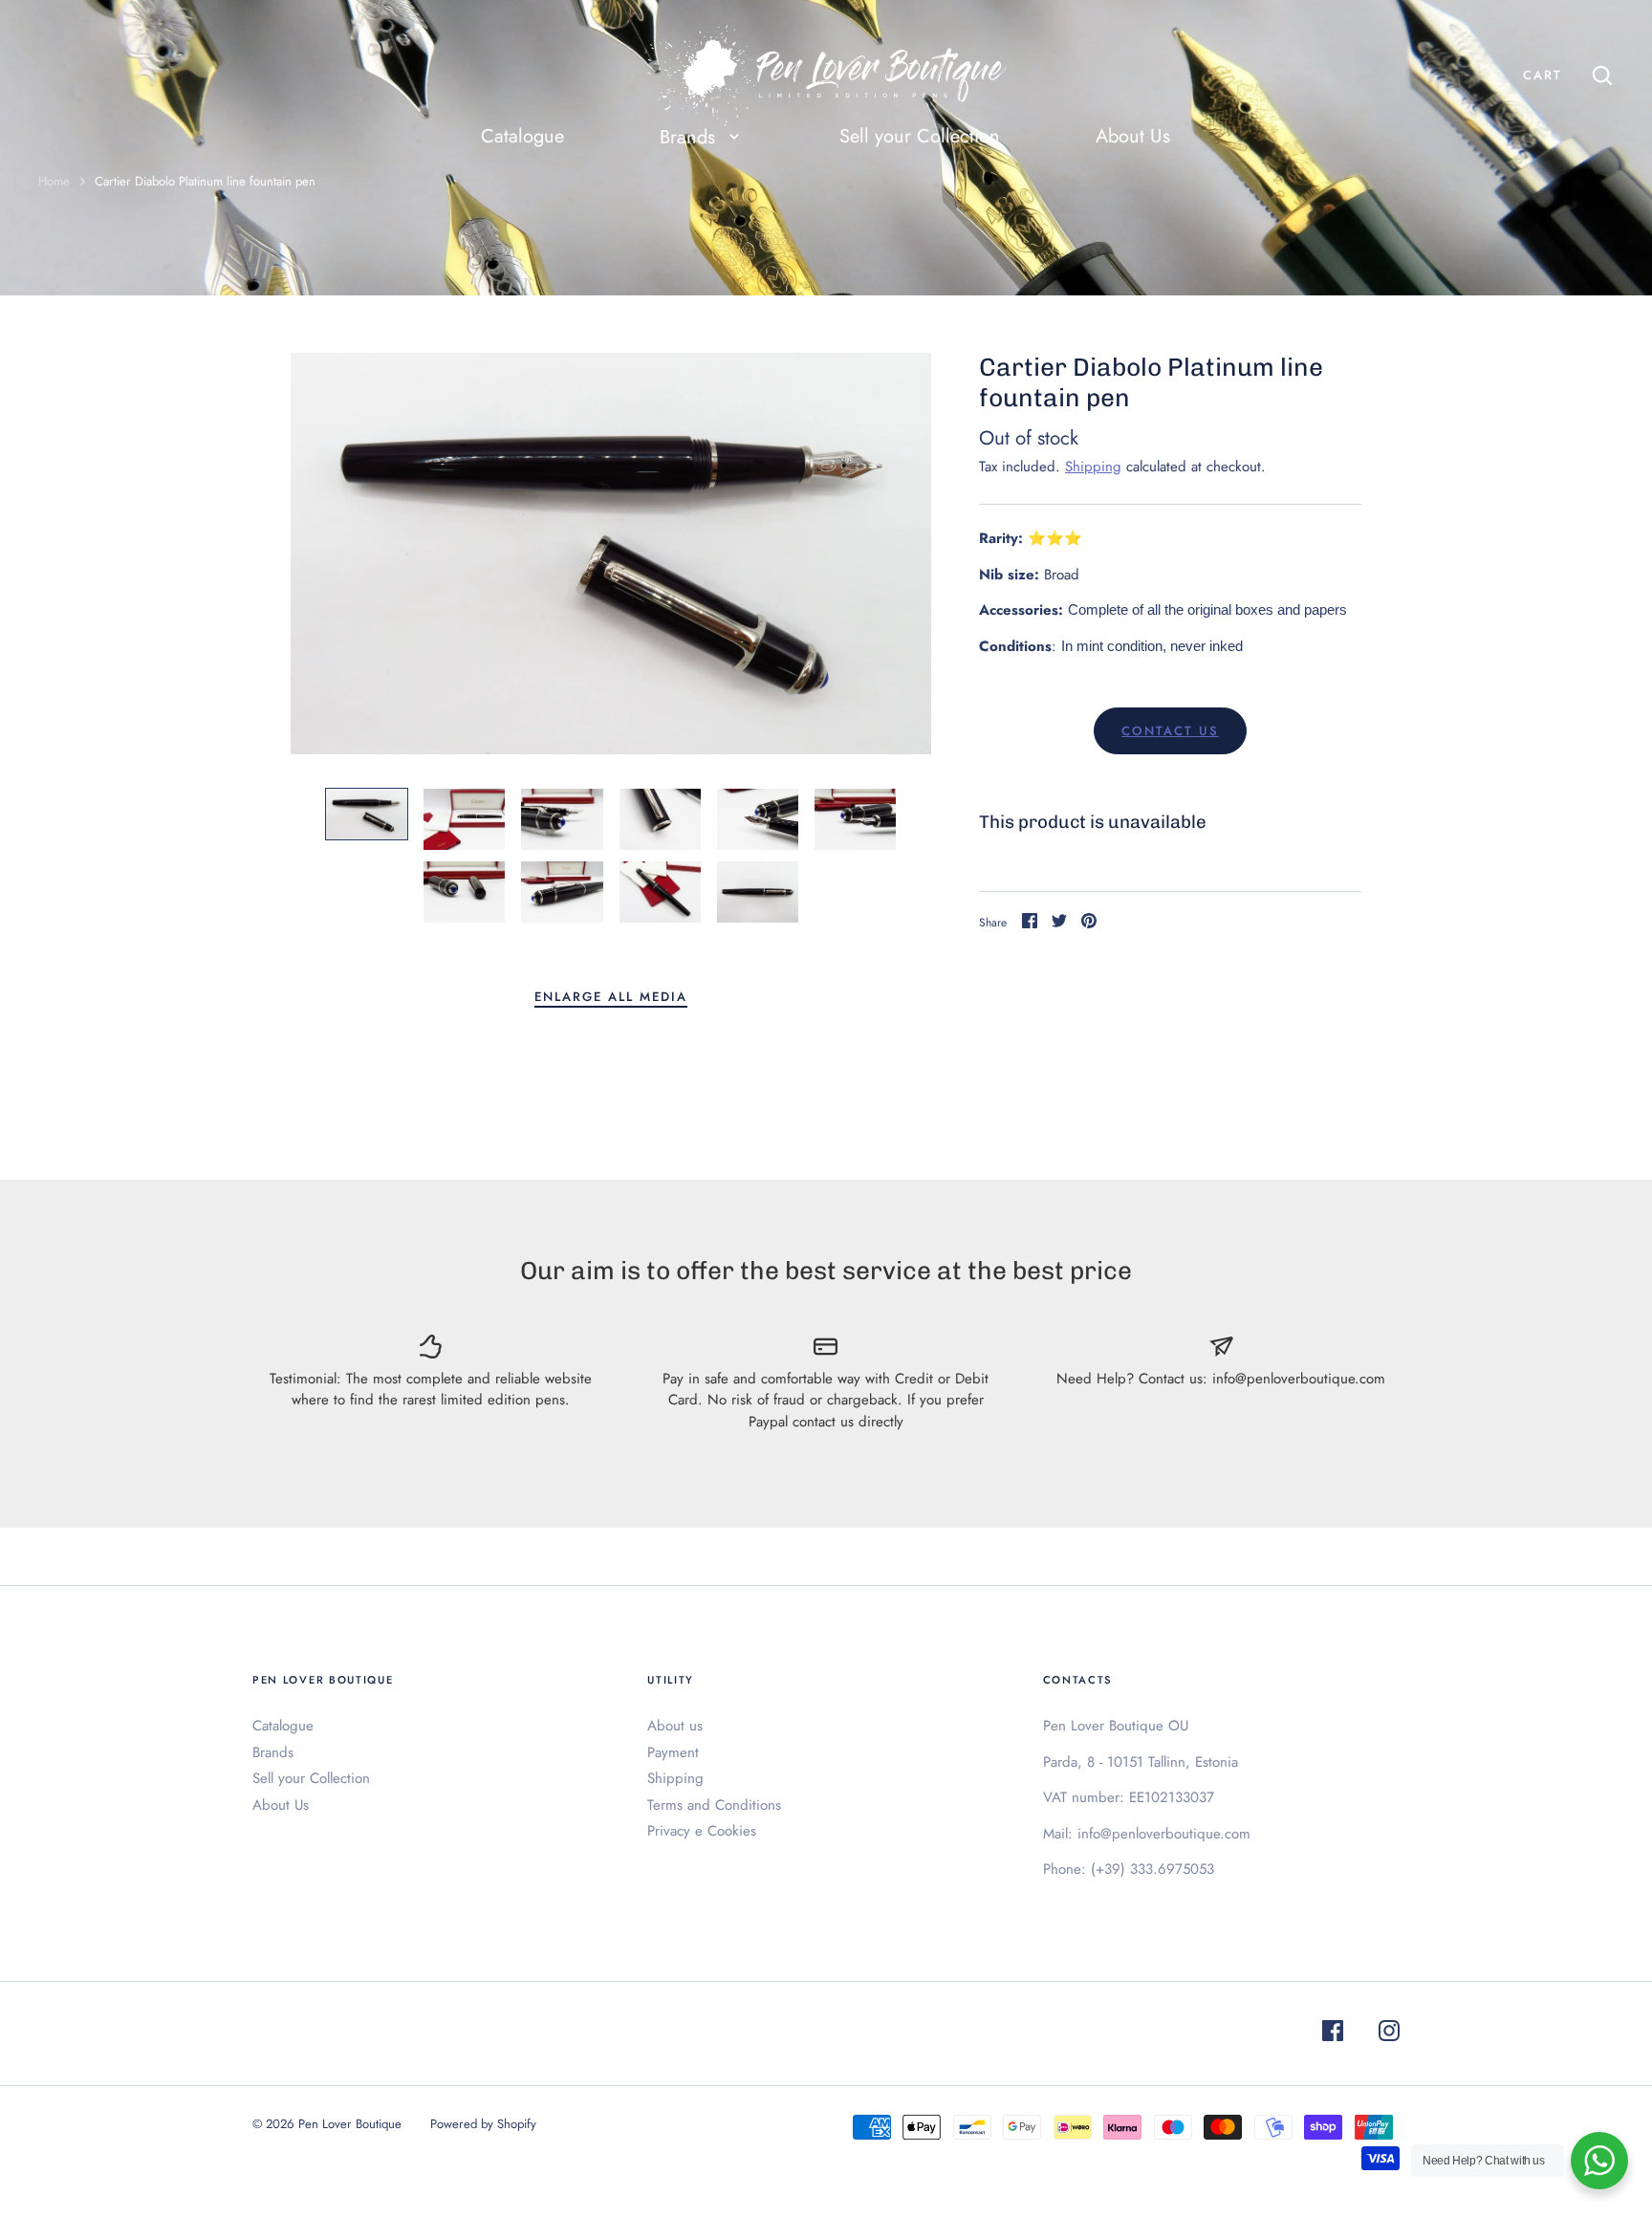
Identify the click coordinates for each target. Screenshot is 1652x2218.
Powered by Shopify (483, 2124)
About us (675, 1726)
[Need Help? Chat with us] (1599, 2161)
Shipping (1093, 467)
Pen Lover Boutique (350, 2124)
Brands (273, 1752)
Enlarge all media (610, 997)
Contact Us (1170, 731)
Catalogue (522, 136)
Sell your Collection (920, 136)
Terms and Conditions (714, 1805)
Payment (673, 1752)
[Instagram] (1389, 2034)
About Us (1133, 136)
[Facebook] (1333, 2034)
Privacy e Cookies (702, 1831)
